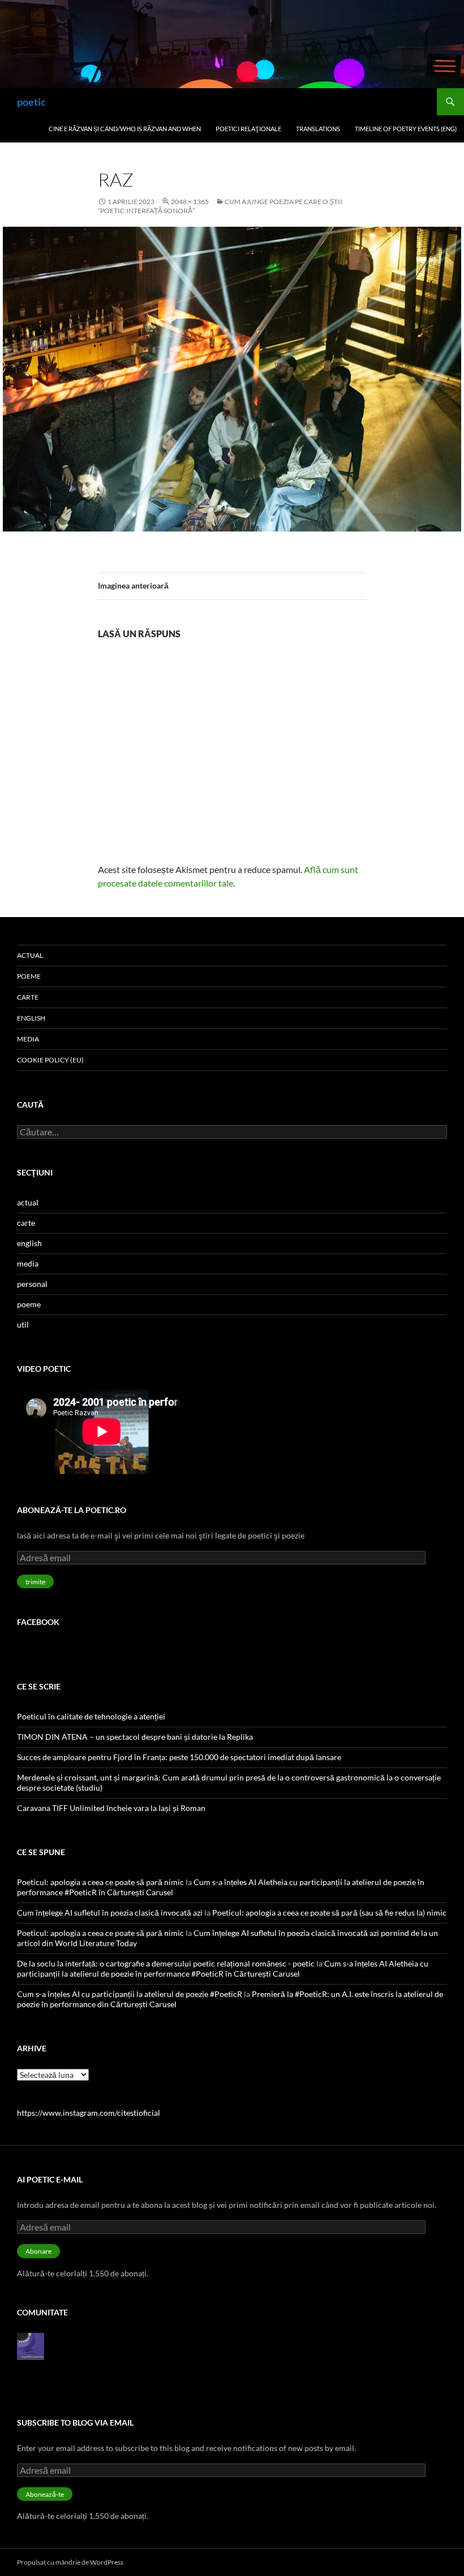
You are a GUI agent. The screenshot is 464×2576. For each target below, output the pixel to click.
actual (30, 955)
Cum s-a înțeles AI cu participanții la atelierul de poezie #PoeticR (130, 1994)
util (23, 1324)
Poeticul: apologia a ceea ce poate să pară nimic (100, 1882)
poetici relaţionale (248, 129)
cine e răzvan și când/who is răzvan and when (125, 129)
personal (32, 1284)
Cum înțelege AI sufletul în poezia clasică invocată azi (110, 1912)
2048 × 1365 (190, 202)
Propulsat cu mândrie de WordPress (70, 2562)
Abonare (38, 2251)
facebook (38, 1622)
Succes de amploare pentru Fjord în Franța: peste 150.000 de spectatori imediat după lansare (179, 1757)
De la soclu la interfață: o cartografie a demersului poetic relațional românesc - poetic (166, 1963)
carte (28, 997)
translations (318, 129)
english (31, 1018)
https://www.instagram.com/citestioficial (89, 2113)
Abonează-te (45, 2494)
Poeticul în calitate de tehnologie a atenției (91, 1716)
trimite (35, 1582)
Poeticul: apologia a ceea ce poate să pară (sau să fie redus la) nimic (329, 1912)
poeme (29, 976)
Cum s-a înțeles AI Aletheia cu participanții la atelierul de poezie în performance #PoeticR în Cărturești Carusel (223, 1968)
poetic (31, 102)
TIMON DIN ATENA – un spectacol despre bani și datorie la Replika (135, 1737)
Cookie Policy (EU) (50, 1060)
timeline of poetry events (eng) (406, 129)
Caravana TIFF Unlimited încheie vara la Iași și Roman (111, 1808)
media (28, 1039)
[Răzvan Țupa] (31, 2345)
